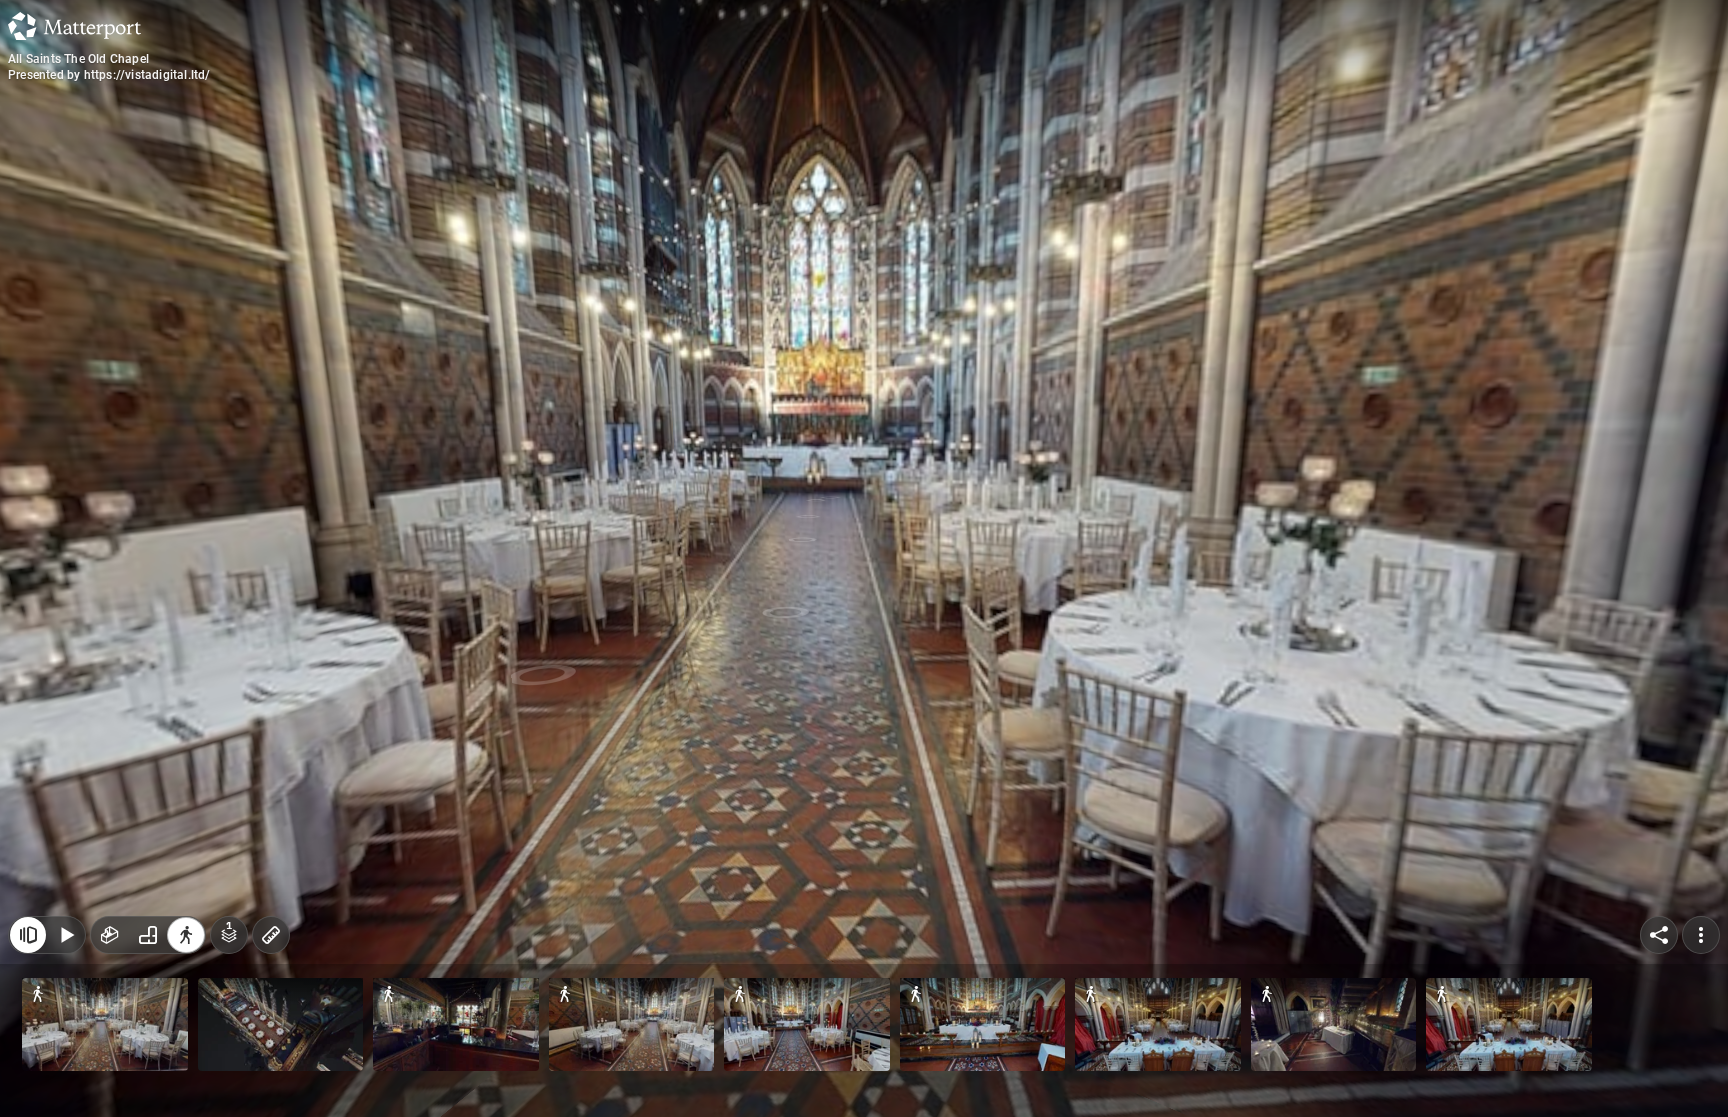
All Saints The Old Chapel (78, 59)
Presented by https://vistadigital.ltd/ (109, 75)
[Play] (66, 935)
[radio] (110, 935)
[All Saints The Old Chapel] (864, 558)
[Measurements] (271, 935)
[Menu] (1701, 935)
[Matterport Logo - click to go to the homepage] (74, 26)
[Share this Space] (1659, 935)
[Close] (28, 935)
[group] (148, 935)
